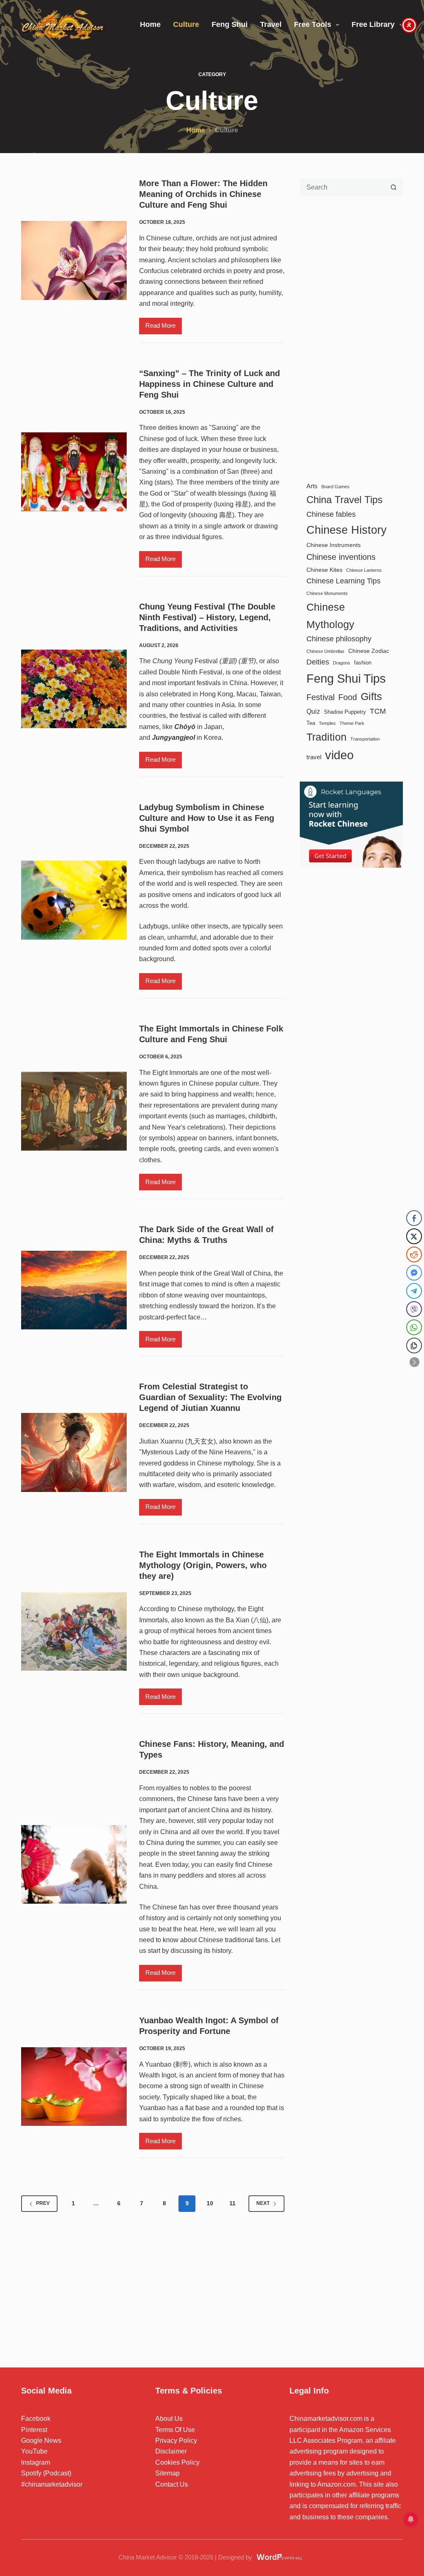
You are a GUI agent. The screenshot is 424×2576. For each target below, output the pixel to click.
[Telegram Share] (414, 1291)
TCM (378, 711)
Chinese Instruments (334, 545)
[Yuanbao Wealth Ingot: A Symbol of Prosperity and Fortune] (74, 2087)
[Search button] (394, 187)
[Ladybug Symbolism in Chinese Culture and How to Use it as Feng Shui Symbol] (74, 900)
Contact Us (172, 2484)
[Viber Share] (414, 1309)
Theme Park (352, 723)
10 (210, 2203)
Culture (186, 24)
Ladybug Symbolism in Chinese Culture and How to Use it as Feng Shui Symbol (207, 818)
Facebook (36, 2419)
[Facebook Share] (414, 1218)
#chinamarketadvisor (52, 2484)
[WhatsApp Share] (414, 1327)
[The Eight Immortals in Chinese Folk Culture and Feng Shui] (74, 1111)
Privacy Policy (176, 2440)
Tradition (326, 737)
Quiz (313, 711)
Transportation (365, 739)
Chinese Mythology (330, 616)
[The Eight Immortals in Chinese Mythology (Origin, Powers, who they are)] (74, 1632)
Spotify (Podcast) (46, 2473)
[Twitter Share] (414, 1236)
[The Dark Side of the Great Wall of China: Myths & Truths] (74, 1290)
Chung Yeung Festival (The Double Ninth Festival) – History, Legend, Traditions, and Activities (207, 617)
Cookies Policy (177, 2462)
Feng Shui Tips (346, 678)
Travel (271, 24)
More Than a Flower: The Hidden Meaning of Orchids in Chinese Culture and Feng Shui (203, 194)
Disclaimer (171, 2451)
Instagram (36, 2462)
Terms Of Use (175, 2430)
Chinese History (347, 530)
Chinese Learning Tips (343, 581)
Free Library (373, 24)
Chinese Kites (324, 570)
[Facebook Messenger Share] (414, 1273)
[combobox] (342, 187)
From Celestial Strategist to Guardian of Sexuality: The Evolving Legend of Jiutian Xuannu (210, 1397)
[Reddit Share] (414, 1254)
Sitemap (167, 2473)
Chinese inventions (341, 557)
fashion (363, 663)
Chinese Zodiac (369, 651)
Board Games (335, 487)
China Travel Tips (344, 500)
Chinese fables (331, 514)
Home (150, 24)
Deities (318, 662)
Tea (311, 723)
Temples (327, 723)
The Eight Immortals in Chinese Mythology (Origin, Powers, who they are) (203, 1565)
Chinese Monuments (327, 593)
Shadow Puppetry (345, 712)
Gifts (371, 697)
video (339, 755)
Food (348, 697)
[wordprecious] (280, 2557)
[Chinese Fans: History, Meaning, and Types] (74, 1865)
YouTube (34, 2451)
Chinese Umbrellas (325, 651)
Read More (164, 328)
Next (263, 2203)
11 (232, 2203)
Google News (41, 2440)
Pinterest (34, 2430)
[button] (414, 1362)
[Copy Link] (414, 1346)
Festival (320, 697)
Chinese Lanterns (364, 570)
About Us (169, 2419)
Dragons (342, 663)
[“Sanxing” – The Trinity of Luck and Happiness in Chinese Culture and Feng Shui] (74, 472)
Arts (312, 486)
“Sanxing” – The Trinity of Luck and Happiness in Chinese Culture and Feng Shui (210, 384)
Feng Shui (230, 24)
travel (314, 757)
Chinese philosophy (339, 639)
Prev (43, 2203)
